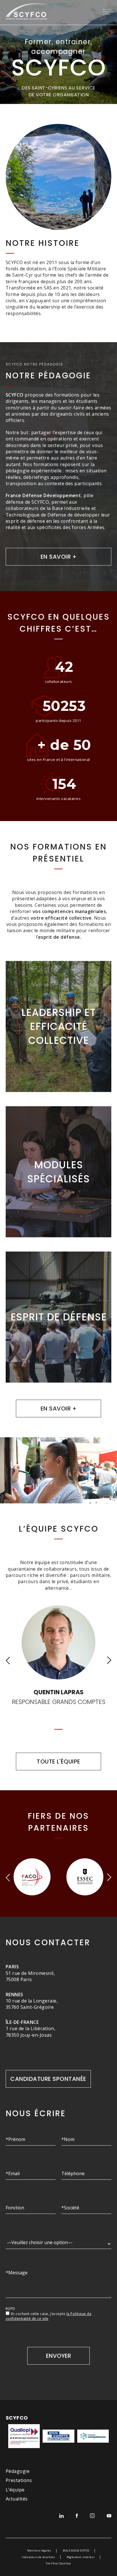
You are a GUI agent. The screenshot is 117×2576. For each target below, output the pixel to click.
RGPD (11, 2309)
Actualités (17, 2499)
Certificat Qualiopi (58, 2563)
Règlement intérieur (81, 2557)
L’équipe (15, 2490)
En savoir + (58, 557)
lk (61, 2516)
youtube (109, 2516)
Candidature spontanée (48, 2079)
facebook (77, 2516)
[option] (3, 2394)
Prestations (19, 2480)
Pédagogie (18, 2471)
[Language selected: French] (3, 2394)
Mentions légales (39, 2551)
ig (92, 2516)
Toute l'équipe (58, 1761)
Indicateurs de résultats (38, 2557)
